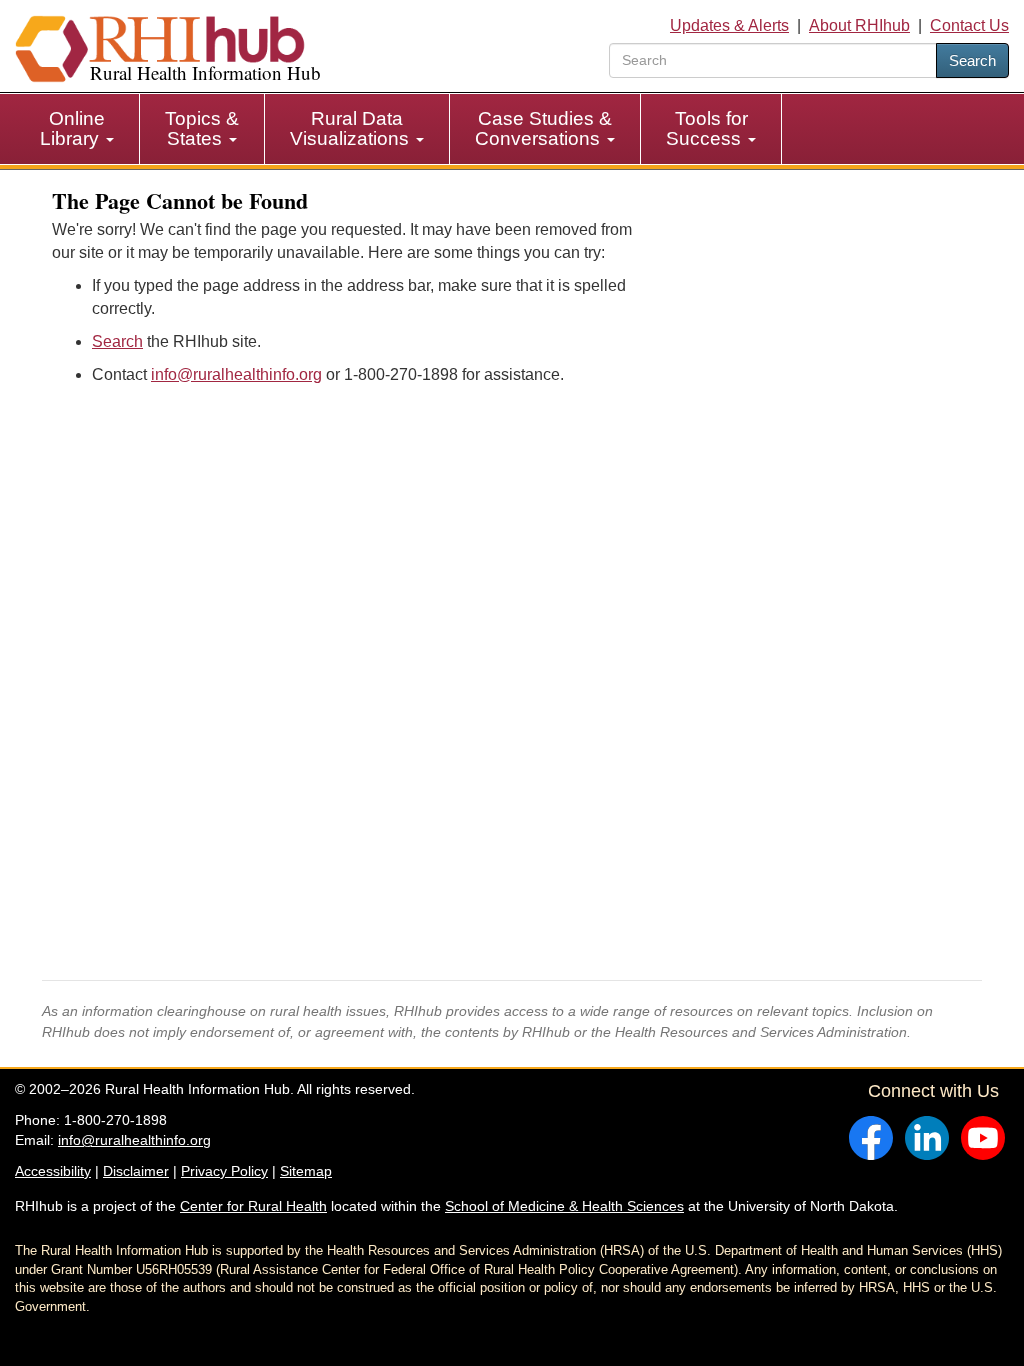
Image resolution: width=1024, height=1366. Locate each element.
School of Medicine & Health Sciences (564, 1206)
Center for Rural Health (253, 1206)
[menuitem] (77, 129)
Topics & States (202, 128)
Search (972, 60)
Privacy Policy (224, 1171)
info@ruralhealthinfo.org (236, 374)
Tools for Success (707, 128)
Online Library (72, 128)
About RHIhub (859, 25)
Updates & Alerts (729, 25)
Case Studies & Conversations (543, 128)
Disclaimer (136, 1171)
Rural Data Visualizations (352, 128)
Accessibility (53, 1171)
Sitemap (306, 1171)
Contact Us (969, 25)
